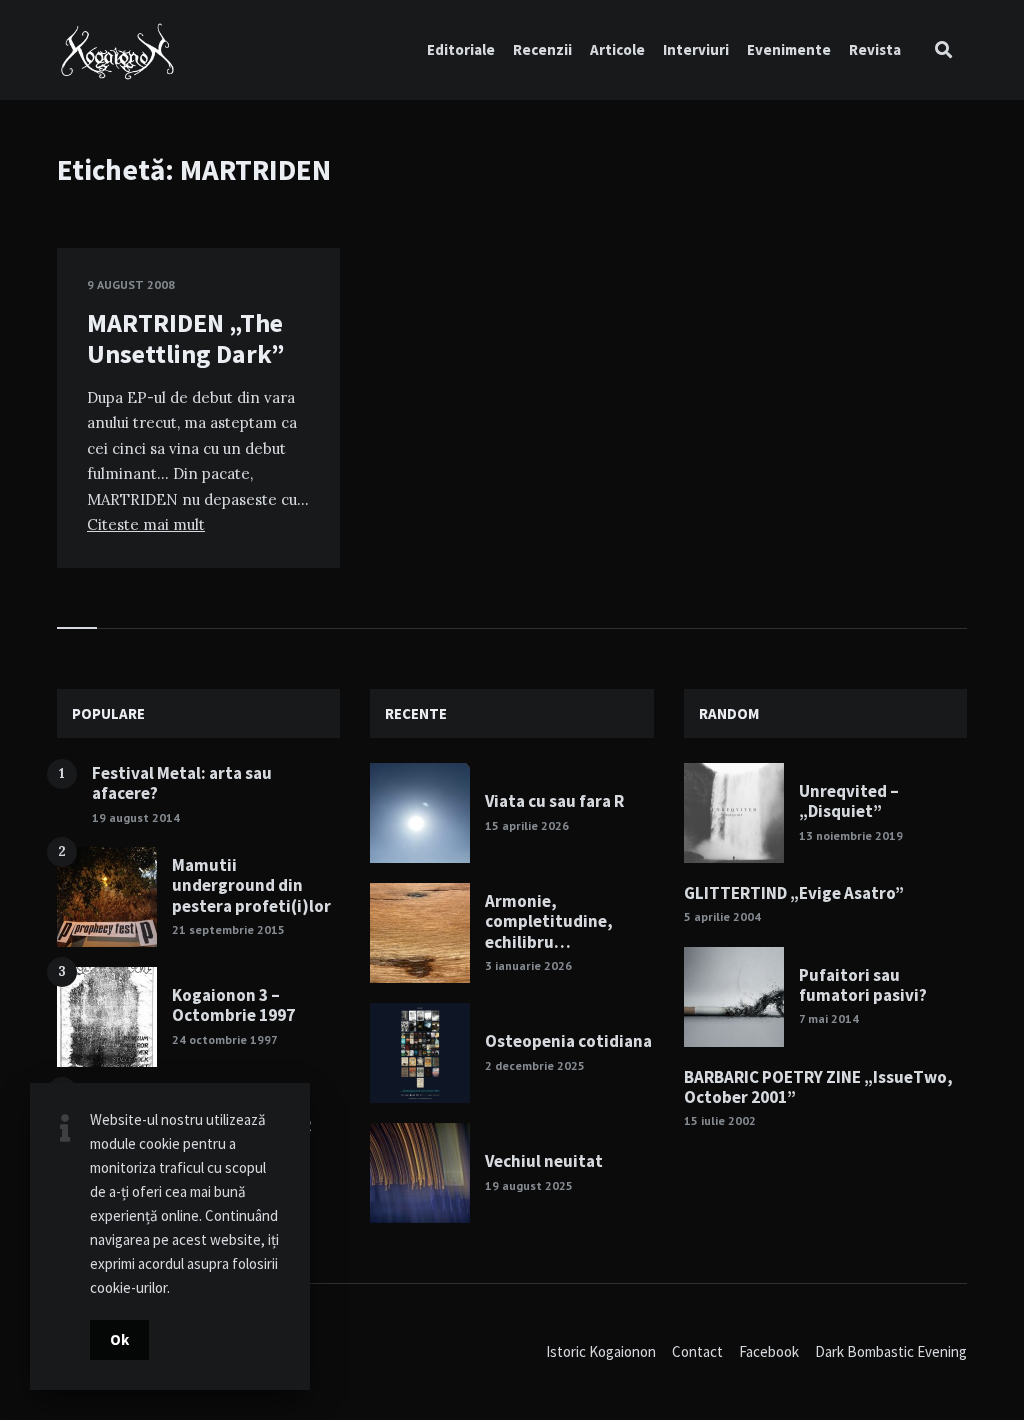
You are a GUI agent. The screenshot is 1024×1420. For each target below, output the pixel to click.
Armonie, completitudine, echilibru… (549, 921)
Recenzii (542, 49)
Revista (875, 49)
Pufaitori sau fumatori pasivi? (863, 985)
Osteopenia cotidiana (568, 1041)
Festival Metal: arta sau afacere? (182, 783)
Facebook (769, 1351)
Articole (617, 49)
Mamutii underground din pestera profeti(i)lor (251, 885)
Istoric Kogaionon (601, 1351)
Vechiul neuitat (544, 1161)
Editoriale (461, 49)
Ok (119, 1339)
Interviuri (696, 49)
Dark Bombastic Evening (891, 1351)
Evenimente (789, 49)
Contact (697, 1351)
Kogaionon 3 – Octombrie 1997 (233, 1005)
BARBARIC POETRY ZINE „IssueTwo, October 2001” (818, 1087)
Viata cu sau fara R (554, 801)
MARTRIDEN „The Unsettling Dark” (186, 338)
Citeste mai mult (146, 524)
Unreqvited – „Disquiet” (849, 801)
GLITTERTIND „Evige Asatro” (794, 893)
